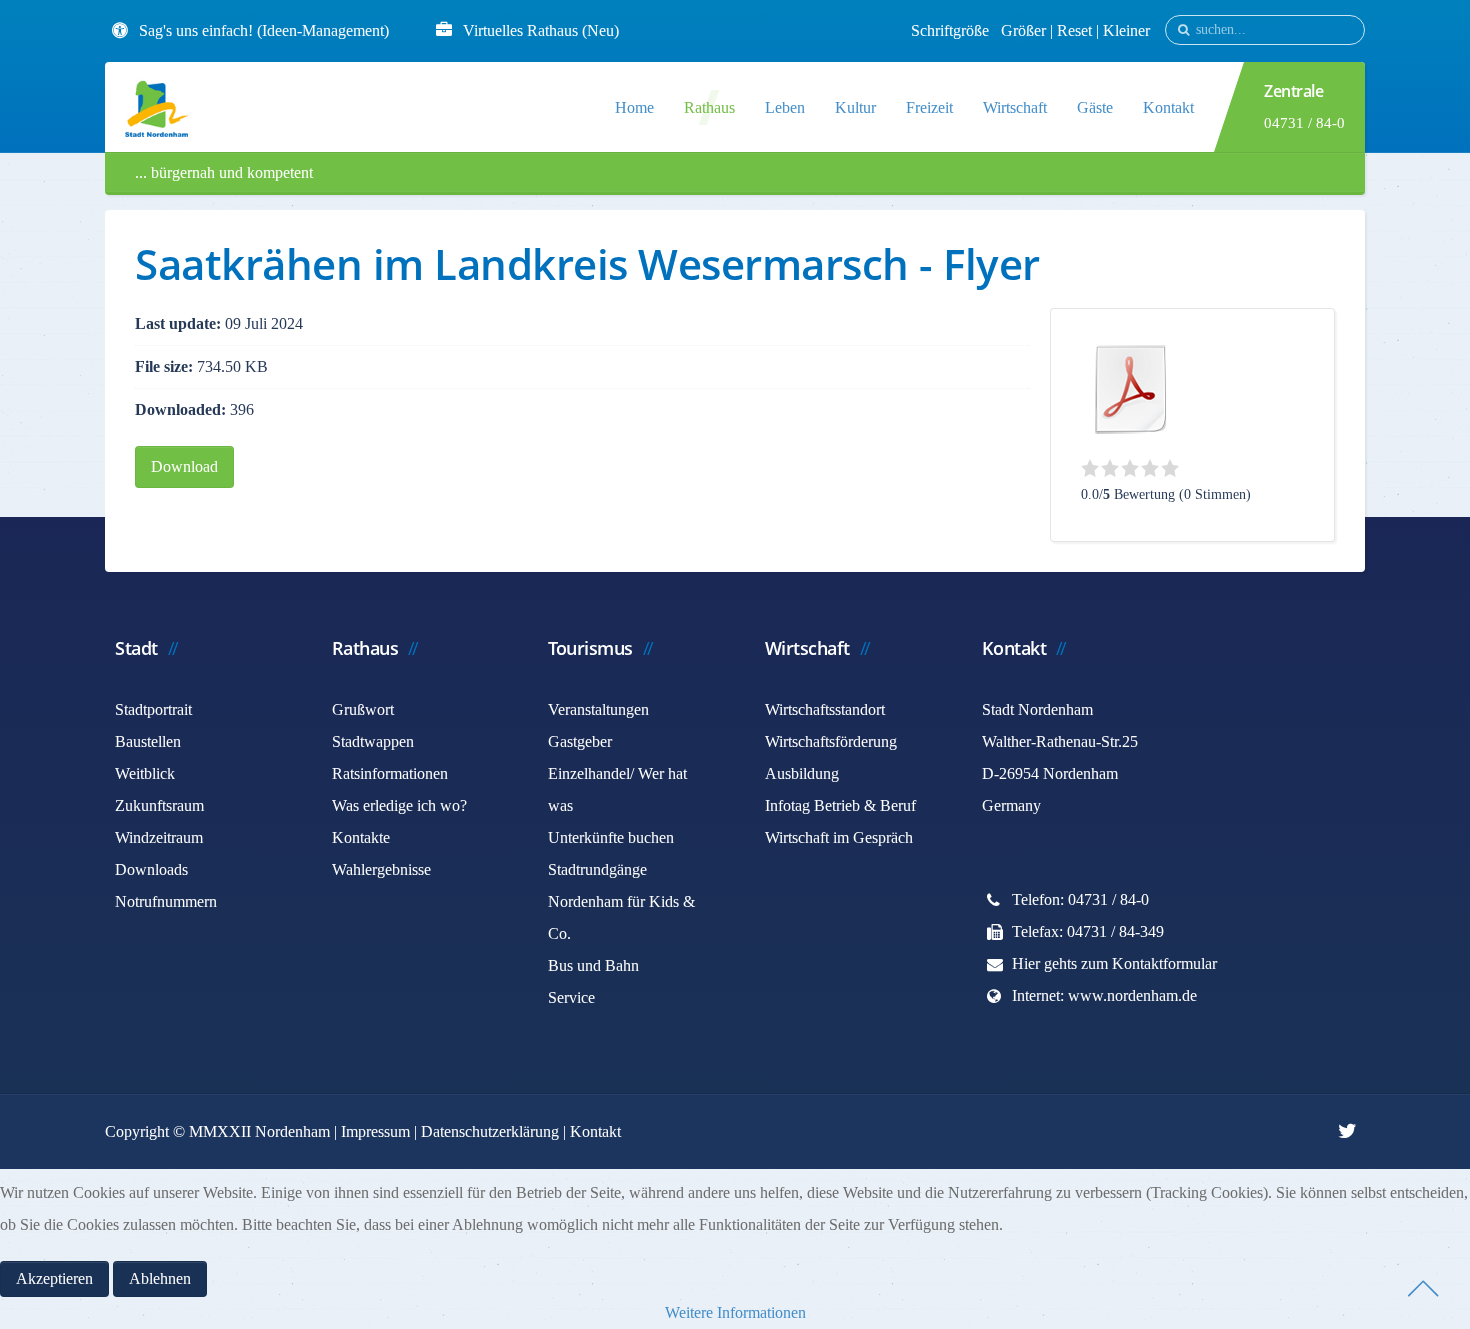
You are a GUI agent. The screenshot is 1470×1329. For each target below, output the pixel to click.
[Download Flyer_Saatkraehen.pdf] (1131, 389)
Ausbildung (802, 773)
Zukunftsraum (159, 805)
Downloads (151, 869)
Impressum (375, 1131)
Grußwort (363, 709)
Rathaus (709, 107)
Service (571, 997)
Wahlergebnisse (381, 869)
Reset (1076, 30)
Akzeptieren (54, 1278)
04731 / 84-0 (1304, 123)
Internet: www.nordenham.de (1104, 995)
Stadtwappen (373, 741)
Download (184, 466)
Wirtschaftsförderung (831, 741)
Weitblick (145, 773)
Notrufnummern (166, 901)
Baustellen (148, 741)
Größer (1023, 30)
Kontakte (361, 837)
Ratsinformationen (390, 773)
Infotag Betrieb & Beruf (840, 805)
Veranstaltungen (598, 709)
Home (634, 107)
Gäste (1095, 107)
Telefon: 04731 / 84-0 (1080, 899)
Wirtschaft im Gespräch (839, 837)
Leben (785, 107)
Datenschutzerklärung (490, 1131)
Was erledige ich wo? (399, 805)
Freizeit (929, 107)
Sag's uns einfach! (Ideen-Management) (264, 30)
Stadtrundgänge (597, 869)
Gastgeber (580, 741)
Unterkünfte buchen (611, 837)
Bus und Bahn (593, 965)
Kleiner (1126, 30)
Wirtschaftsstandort (825, 709)
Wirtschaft (1015, 107)
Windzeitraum (159, 837)
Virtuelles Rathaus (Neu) (541, 30)
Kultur (855, 107)
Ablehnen (160, 1278)
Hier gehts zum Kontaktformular (1114, 963)
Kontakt (1168, 107)
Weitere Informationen (735, 1312)
